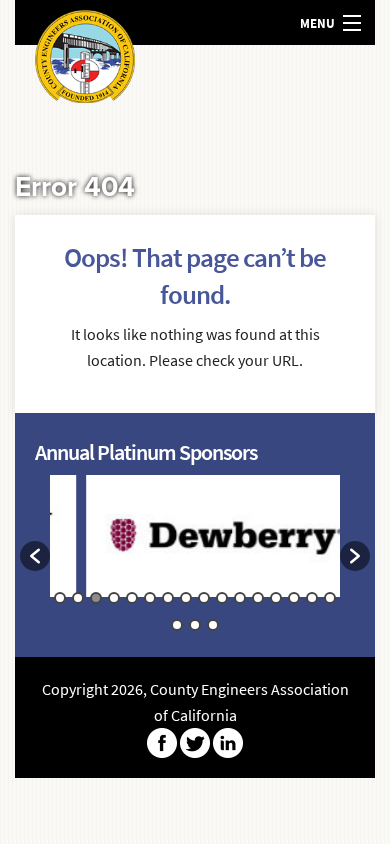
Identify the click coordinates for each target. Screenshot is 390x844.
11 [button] (240, 598)
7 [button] (168, 598)
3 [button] (96, 598)
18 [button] (195, 625)
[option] (218, 546)
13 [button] (276, 598)
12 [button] (258, 598)
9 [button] (204, 598)
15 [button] (312, 598)
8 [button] (186, 598)
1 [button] (60, 598)
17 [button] (177, 625)
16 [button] (330, 598)
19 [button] (213, 625)
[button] (35, 556)
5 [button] (132, 598)
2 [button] (78, 598)
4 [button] (114, 598)
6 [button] (150, 598)
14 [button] (294, 598)
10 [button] (222, 598)
